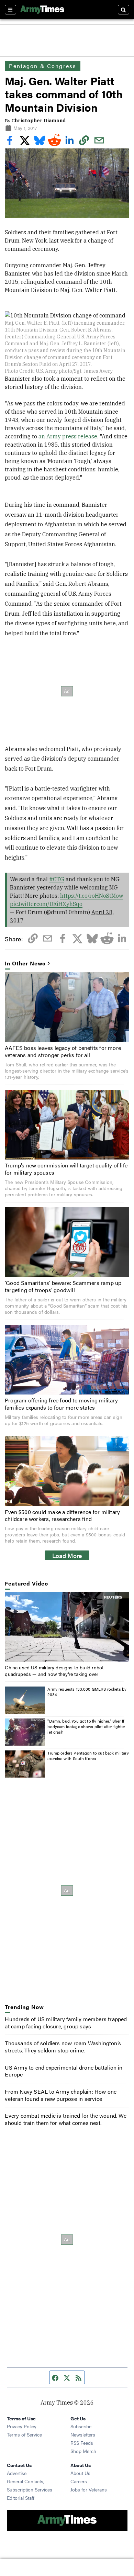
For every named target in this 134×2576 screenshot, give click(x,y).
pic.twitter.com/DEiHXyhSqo (46, 904)
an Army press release (68, 436)
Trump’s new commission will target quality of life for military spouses (66, 1169)
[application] (67, 1627)
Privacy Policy (22, 2426)
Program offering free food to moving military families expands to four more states (61, 1404)
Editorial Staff (21, 2498)
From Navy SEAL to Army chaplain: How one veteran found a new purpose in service (61, 2095)
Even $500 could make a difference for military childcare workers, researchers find (62, 1515)
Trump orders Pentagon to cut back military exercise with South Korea (88, 1756)
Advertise (17, 2473)
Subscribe (81, 2426)
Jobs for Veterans (89, 2489)
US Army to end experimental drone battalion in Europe (64, 2071)
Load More (67, 1555)
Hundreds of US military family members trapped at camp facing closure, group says (66, 2023)
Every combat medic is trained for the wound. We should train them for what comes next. (65, 2119)
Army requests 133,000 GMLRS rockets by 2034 (87, 1692)
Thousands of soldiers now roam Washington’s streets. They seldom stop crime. (63, 2047)
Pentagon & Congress (43, 66)
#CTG (57, 879)
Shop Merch (83, 2451)
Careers (79, 2481)
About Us (80, 2473)
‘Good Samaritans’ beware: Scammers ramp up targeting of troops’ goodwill (63, 1286)
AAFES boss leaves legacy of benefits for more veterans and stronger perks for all (63, 1051)
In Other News (25, 964)
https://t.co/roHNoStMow (92, 896)
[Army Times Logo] (42, 10)
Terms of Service (24, 2434)
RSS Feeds (82, 2443)
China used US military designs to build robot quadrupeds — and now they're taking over (54, 1670)
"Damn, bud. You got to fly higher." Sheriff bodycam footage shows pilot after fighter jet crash (86, 1726)
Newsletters (83, 2434)
